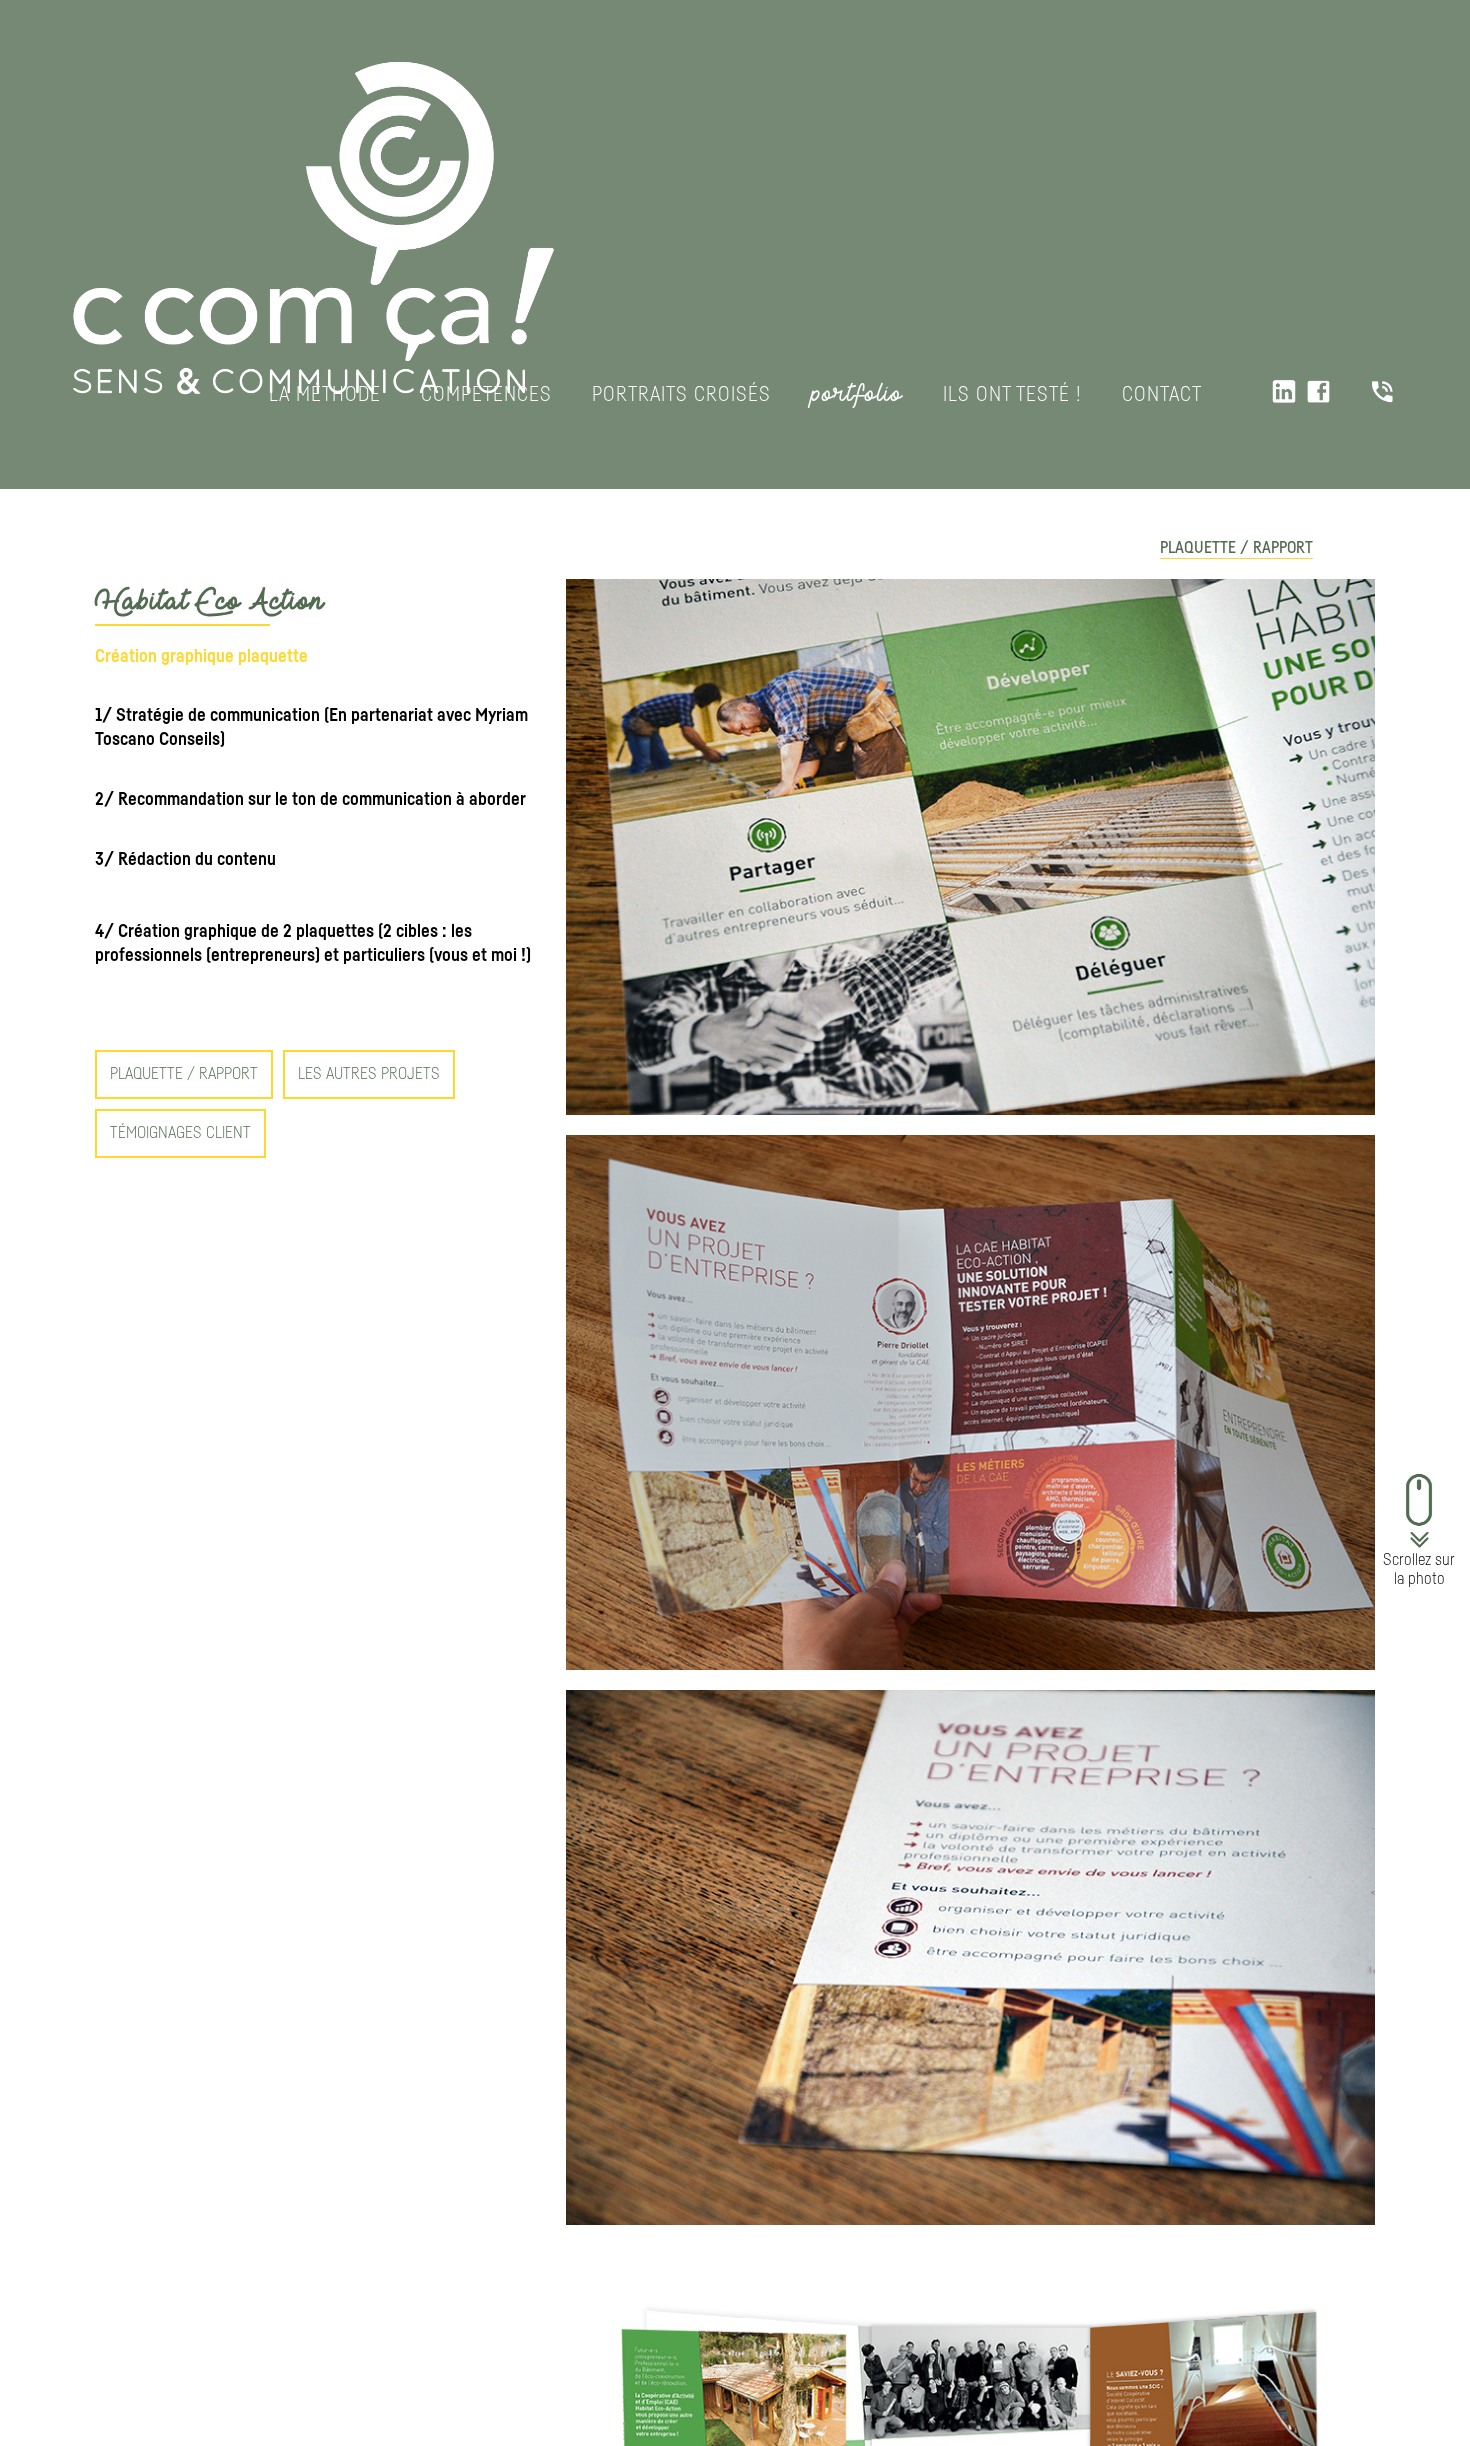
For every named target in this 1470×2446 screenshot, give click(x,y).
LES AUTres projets (369, 1074)
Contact (1162, 395)
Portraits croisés (681, 395)
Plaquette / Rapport (1236, 548)
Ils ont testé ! (1012, 395)
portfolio (857, 394)
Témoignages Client (180, 1133)
